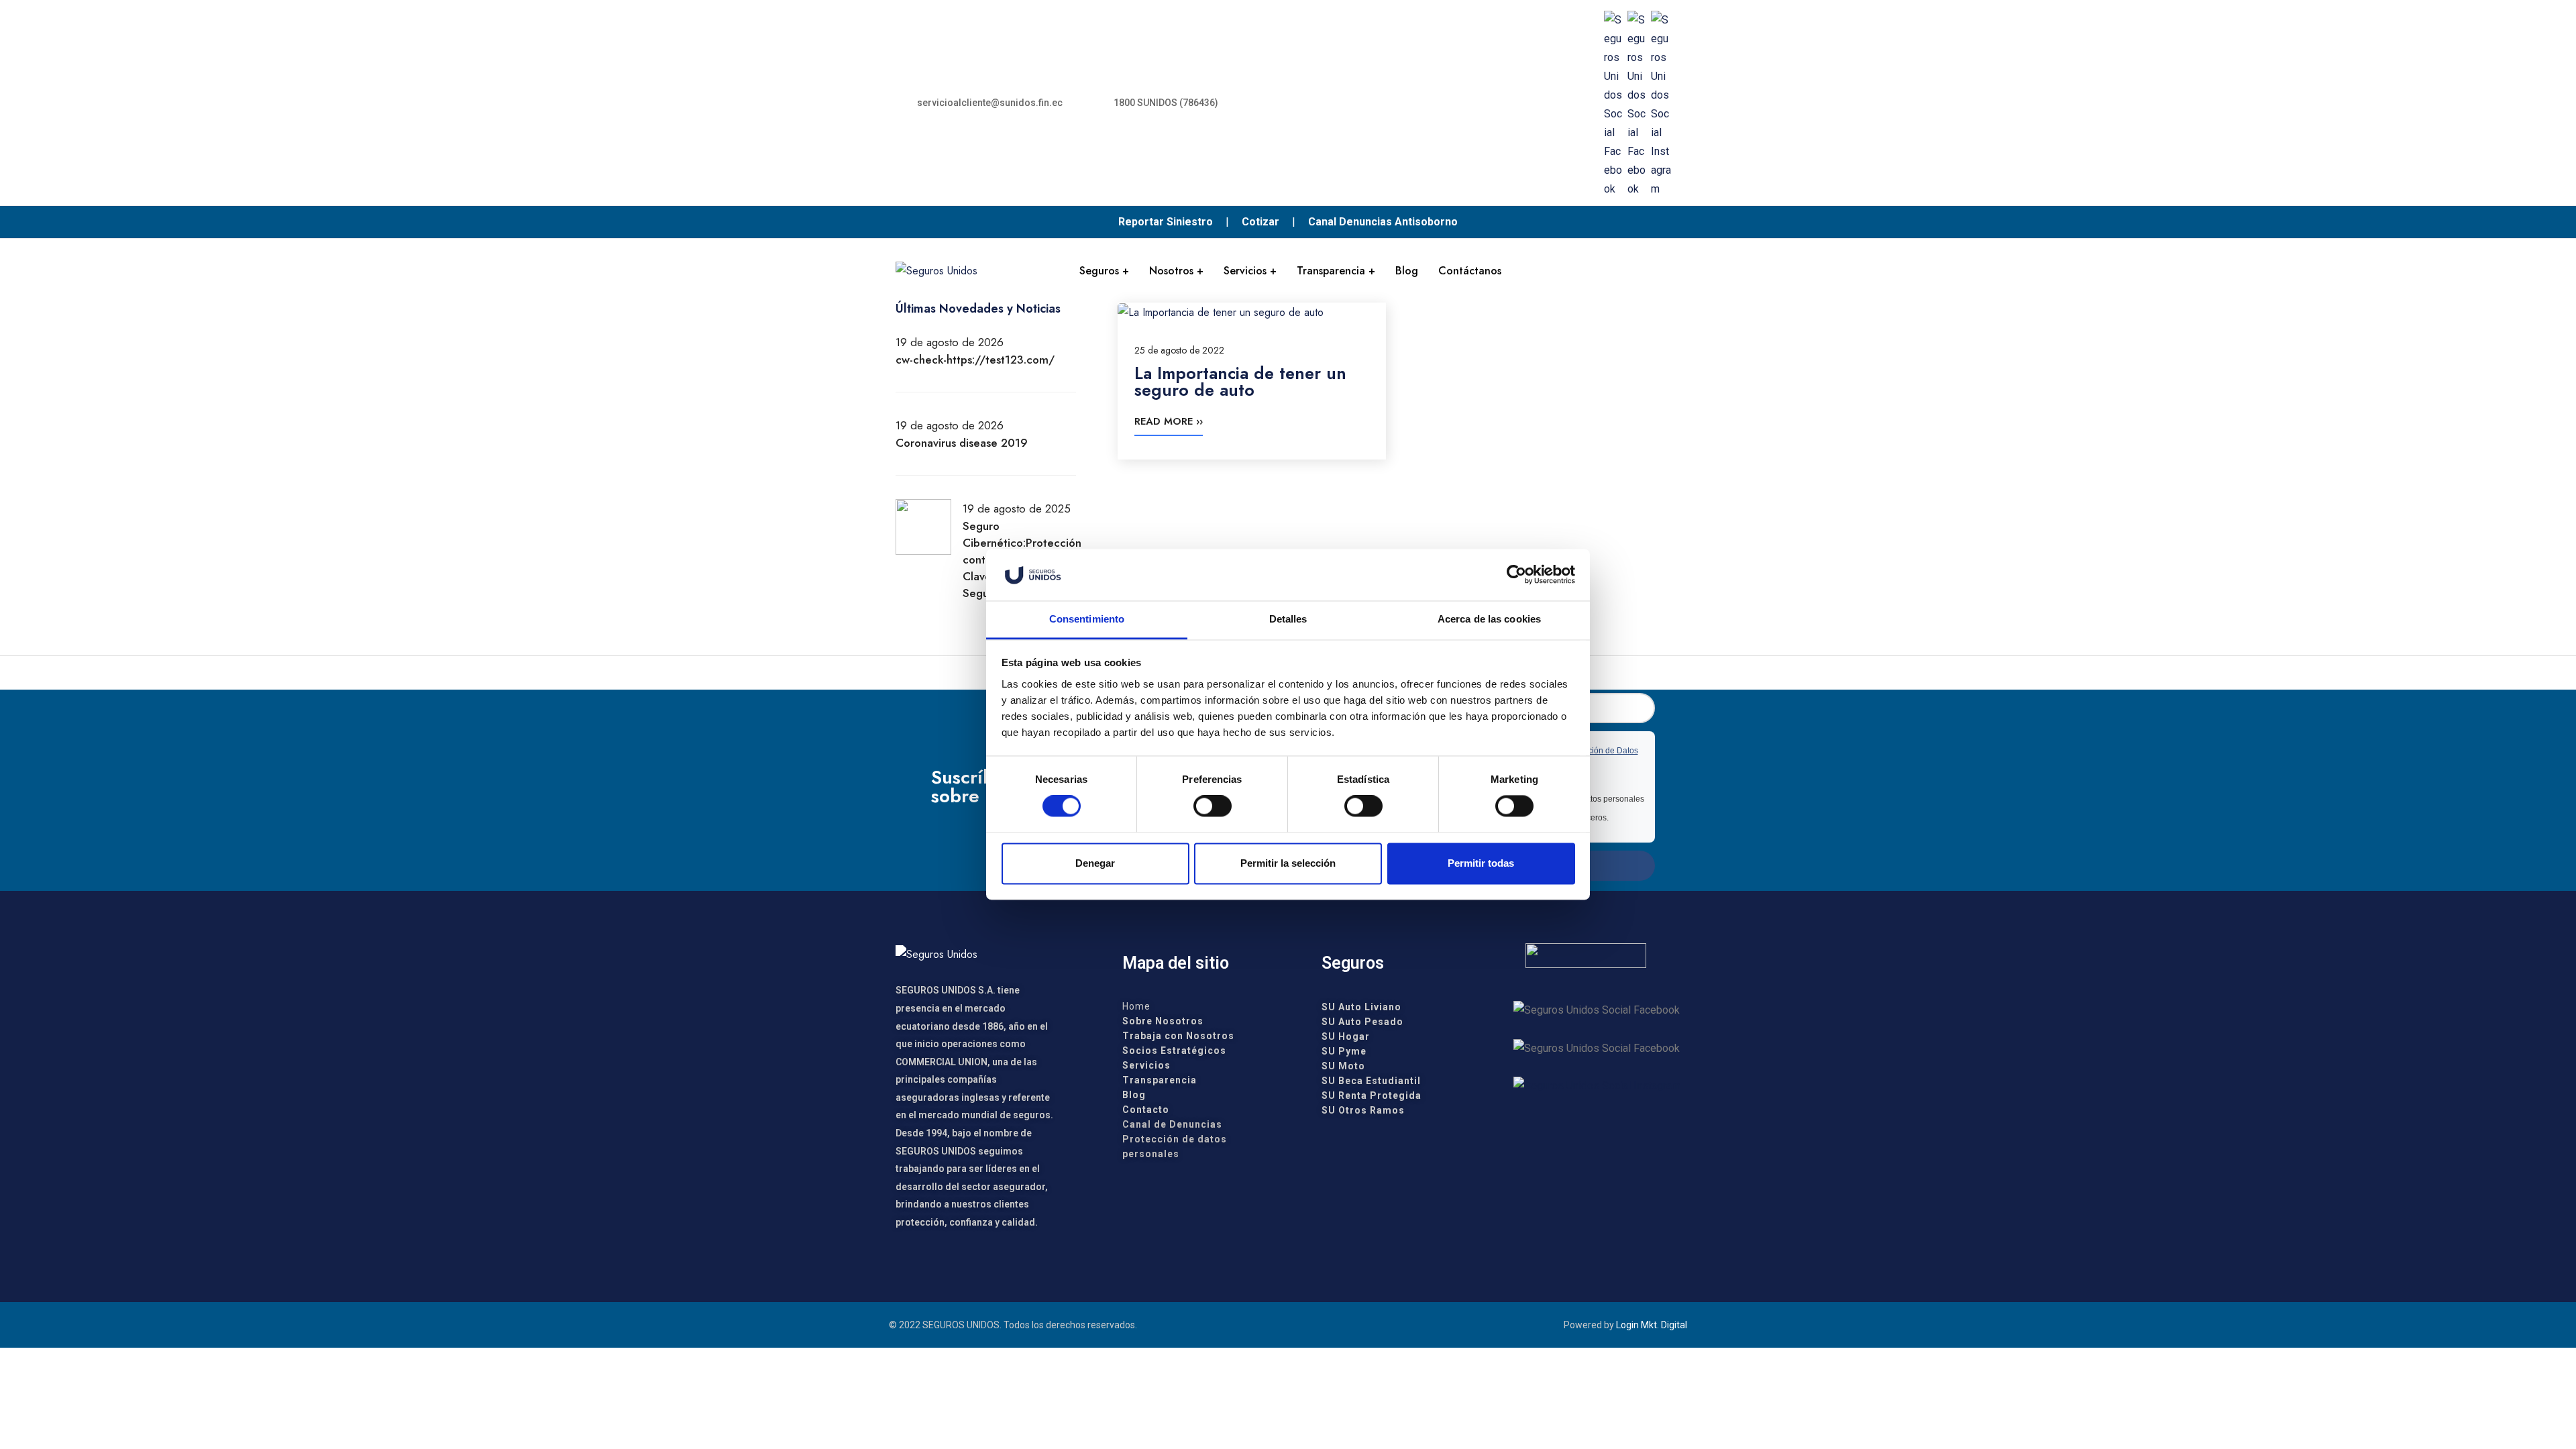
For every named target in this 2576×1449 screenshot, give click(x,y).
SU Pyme (1344, 1051)
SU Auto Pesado (1362, 1022)
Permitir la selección (1288, 863)
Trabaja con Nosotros (1178, 1036)
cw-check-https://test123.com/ (975, 360)
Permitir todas (1481, 863)
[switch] (1213, 806)
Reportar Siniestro (1166, 222)
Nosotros (1171, 271)
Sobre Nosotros (1163, 1021)
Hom (1133, 1006)
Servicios (1245, 271)
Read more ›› (1169, 421)
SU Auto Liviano (1361, 1007)
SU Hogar (1346, 1036)
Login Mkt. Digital (1652, 1325)
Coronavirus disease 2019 (962, 443)
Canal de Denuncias (1172, 1124)
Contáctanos (1470, 271)
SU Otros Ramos (1363, 1110)
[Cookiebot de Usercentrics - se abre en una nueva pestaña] (1516, 575)
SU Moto (1343, 1066)
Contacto (1146, 1110)
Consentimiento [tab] (1087, 619)
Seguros (1099, 271)
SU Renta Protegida (1372, 1095)
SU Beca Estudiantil (1371, 1081)
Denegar (1095, 863)
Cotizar (1260, 222)
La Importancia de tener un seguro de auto (1240, 382)
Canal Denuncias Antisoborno (1383, 222)
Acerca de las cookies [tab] (1489, 619)
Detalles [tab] (1288, 619)
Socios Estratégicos (1174, 1051)
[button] (982, 103)
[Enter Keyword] (1670, 270)
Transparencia (1331, 271)
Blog (1407, 271)
